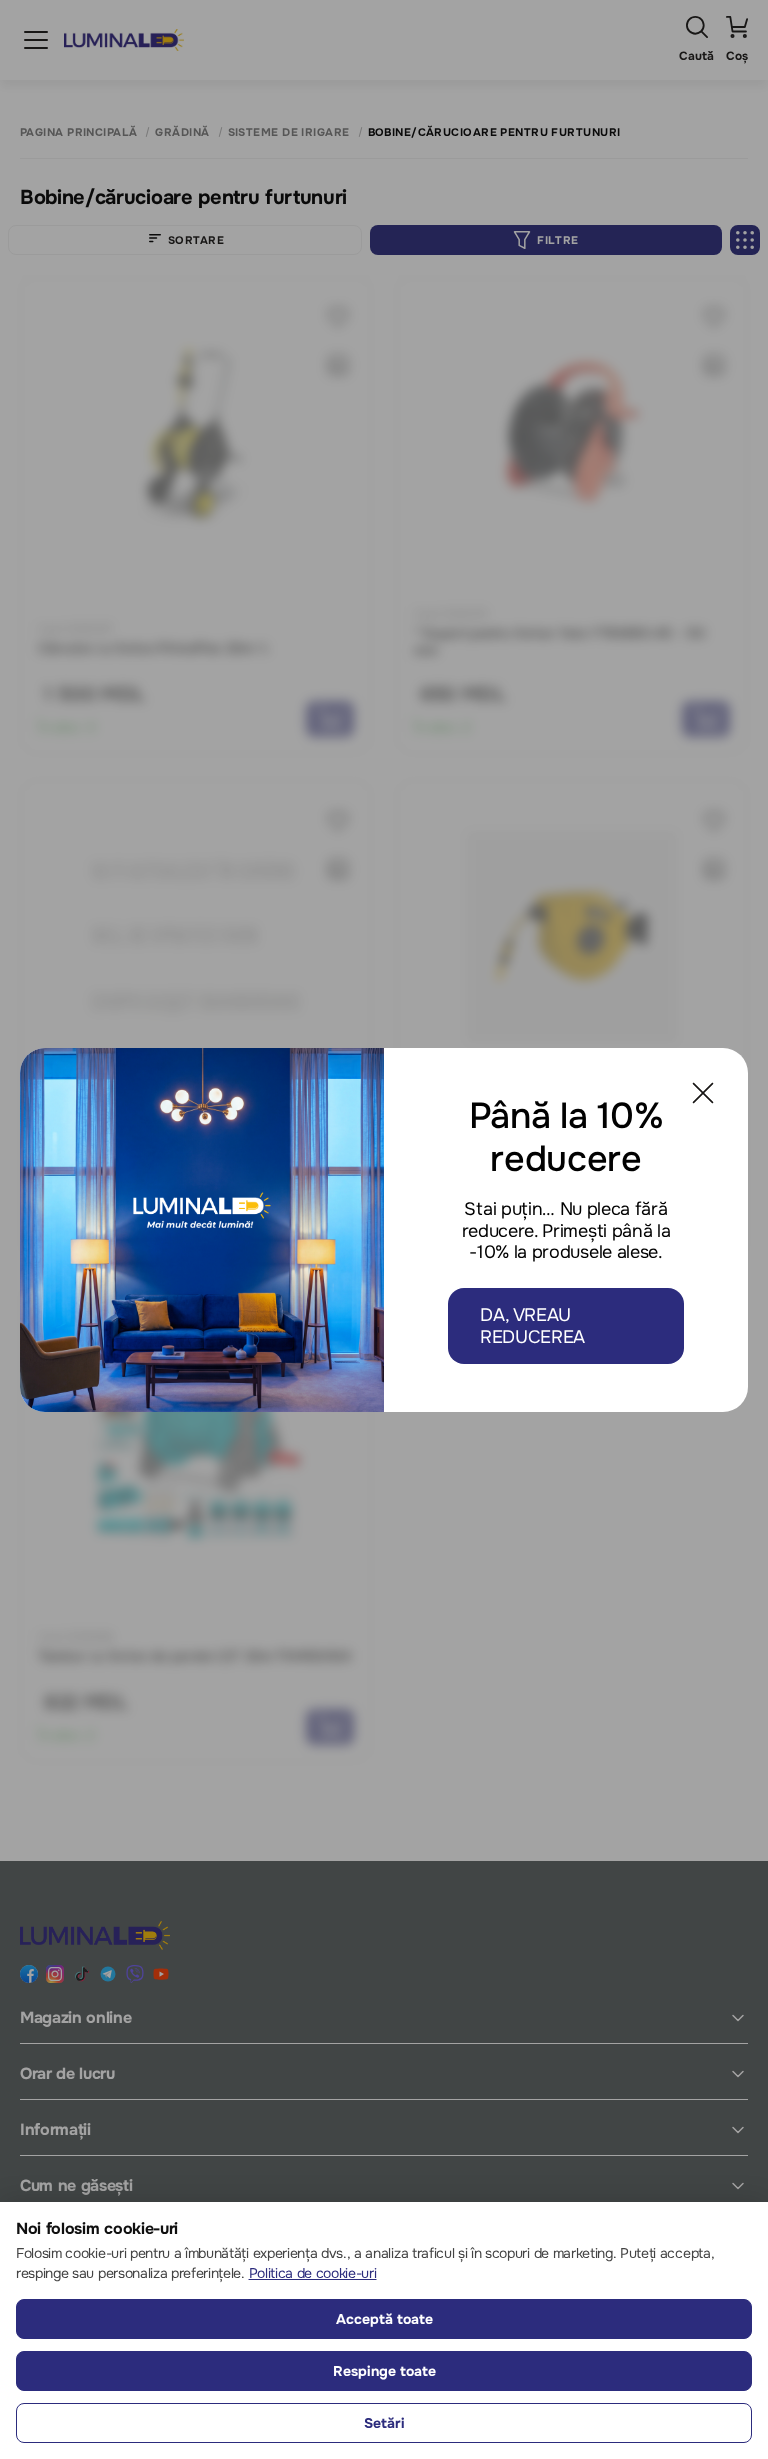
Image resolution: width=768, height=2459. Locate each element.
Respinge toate (384, 2371)
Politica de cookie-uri (313, 2273)
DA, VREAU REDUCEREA (532, 1326)
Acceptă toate (384, 2319)
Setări (384, 2423)
